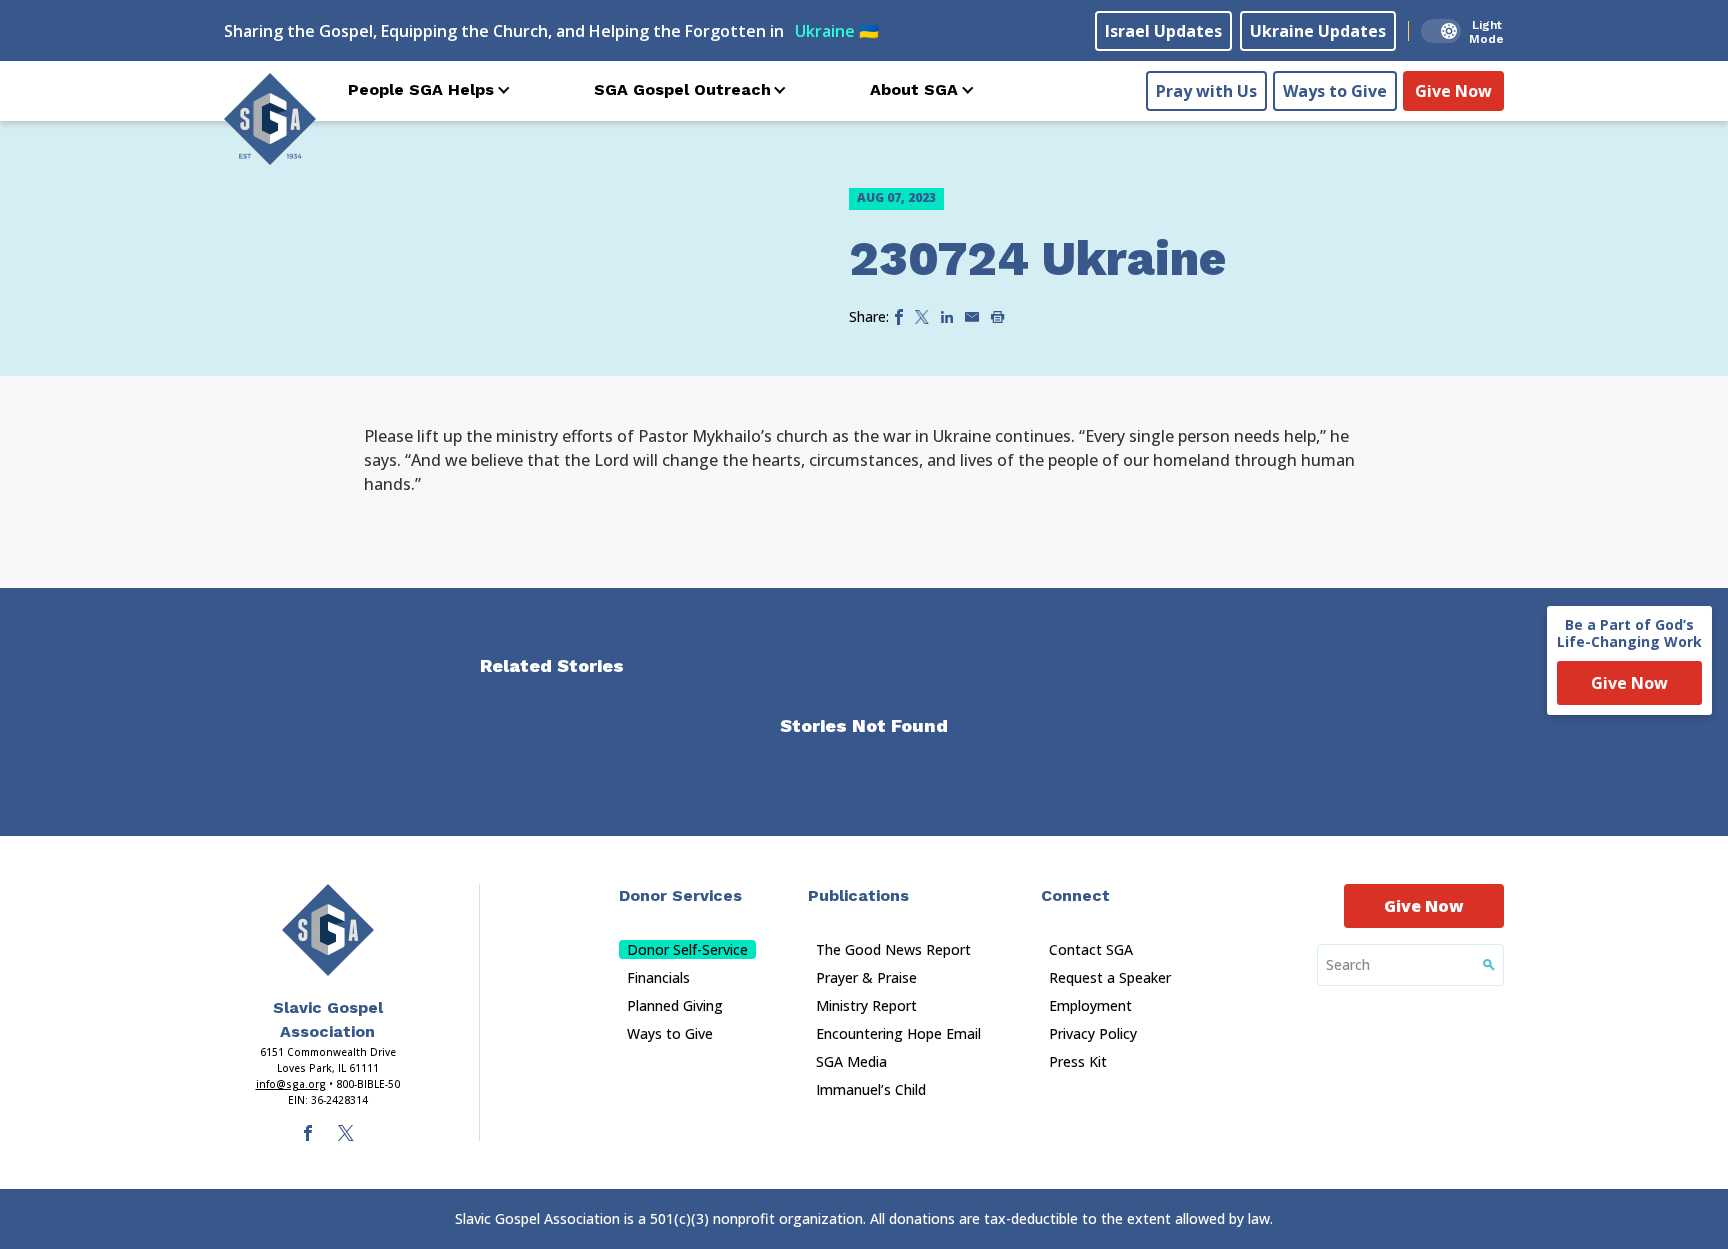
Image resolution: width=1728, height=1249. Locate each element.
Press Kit (1078, 1061)
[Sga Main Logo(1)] (328, 930)
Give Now (1453, 91)
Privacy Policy (1093, 1033)
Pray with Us (1206, 91)
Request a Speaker (1110, 977)
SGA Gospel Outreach (682, 89)
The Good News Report (893, 949)
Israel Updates (1163, 31)
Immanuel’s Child (871, 1089)
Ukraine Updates (1318, 31)
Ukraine (837, 31)
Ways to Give (1335, 91)
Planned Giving (675, 1005)
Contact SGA (1091, 949)
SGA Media (851, 1061)
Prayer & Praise (866, 977)
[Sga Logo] (270, 119)
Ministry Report (866, 1005)
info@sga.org (291, 1084)
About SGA (914, 89)
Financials (658, 977)
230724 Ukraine (1037, 258)
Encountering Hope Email (898, 1033)
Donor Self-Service (687, 949)
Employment (1090, 1005)
